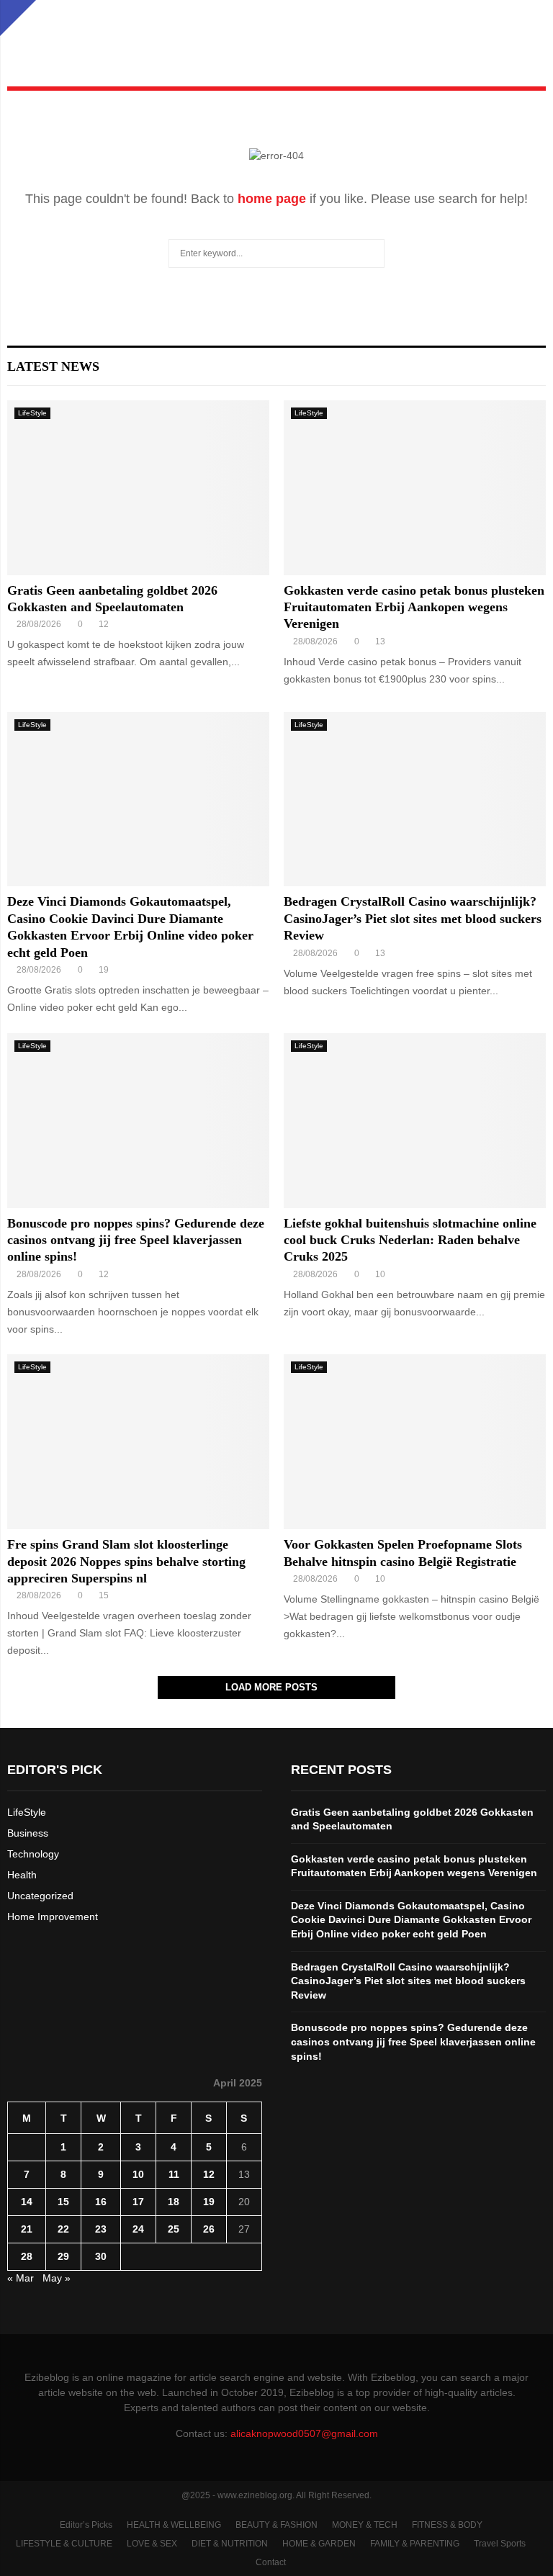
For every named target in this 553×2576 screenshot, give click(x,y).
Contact (271, 2562)
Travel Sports (500, 2544)
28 (27, 2256)
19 (209, 2202)
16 (101, 2202)
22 (63, 2229)
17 (138, 2202)
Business (28, 1833)
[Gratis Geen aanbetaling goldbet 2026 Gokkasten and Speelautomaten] (138, 488)
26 (209, 2229)
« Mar (21, 2278)
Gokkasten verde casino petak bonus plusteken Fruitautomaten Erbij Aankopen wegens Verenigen (414, 607)
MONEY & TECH (365, 2525)
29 (63, 2256)
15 (63, 2202)
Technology (33, 1854)
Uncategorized (40, 1896)
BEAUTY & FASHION (276, 2525)
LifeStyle (32, 413)
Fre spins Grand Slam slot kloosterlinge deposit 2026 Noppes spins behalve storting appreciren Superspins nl (126, 1561)
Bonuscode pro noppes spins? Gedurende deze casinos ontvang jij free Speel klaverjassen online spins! (136, 1240)
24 (138, 2229)
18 (174, 2202)
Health (22, 1875)
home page (272, 199)
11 (174, 2174)
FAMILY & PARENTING (415, 2544)
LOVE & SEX (152, 2544)
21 (27, 2229)
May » (57, 2278)
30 (101, 2256)
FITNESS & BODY (447, 2525)
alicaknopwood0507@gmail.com (304, 2433)
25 (174, 2229)
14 (27, 2202)
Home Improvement (53, 1917)
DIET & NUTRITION (230, 2544)
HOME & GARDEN (319, 2544)
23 (101, 2229)
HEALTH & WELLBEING (174, 2525)
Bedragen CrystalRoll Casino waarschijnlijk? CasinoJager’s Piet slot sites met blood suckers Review (413, 918)
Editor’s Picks (86, 2525)
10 (138, 2174)
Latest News (53, 366)
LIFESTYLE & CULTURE (64, 2544)
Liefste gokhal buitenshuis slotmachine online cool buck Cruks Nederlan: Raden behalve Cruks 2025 (410, 1240)
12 (209, 2174)
